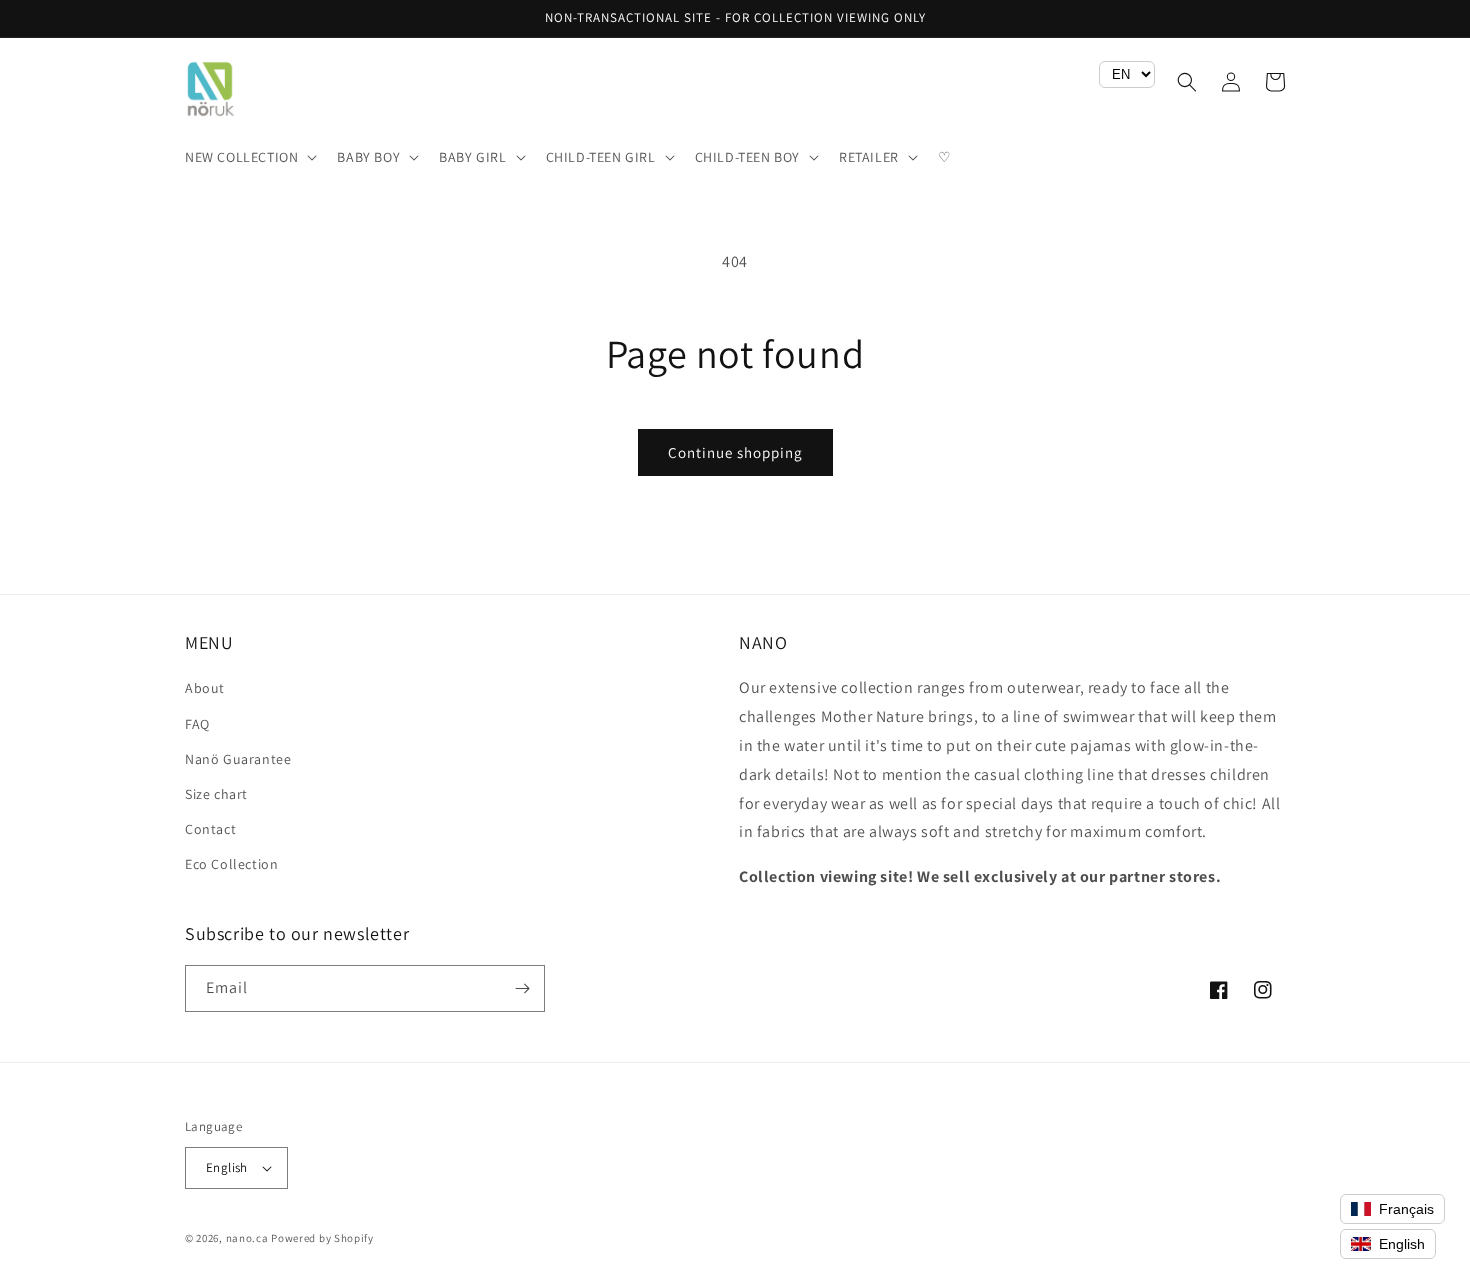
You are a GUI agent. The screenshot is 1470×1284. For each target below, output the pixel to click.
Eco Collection (231, 864)
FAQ (197, 724)
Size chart (216, 794)
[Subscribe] (522, 988)
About (205, 688)
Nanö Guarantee (238, 759)
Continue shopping (735, 452)
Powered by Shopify (322, 1238)
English (227, 1167)
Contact (210, 829)
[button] (249, 157)
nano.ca (247, 1238)
